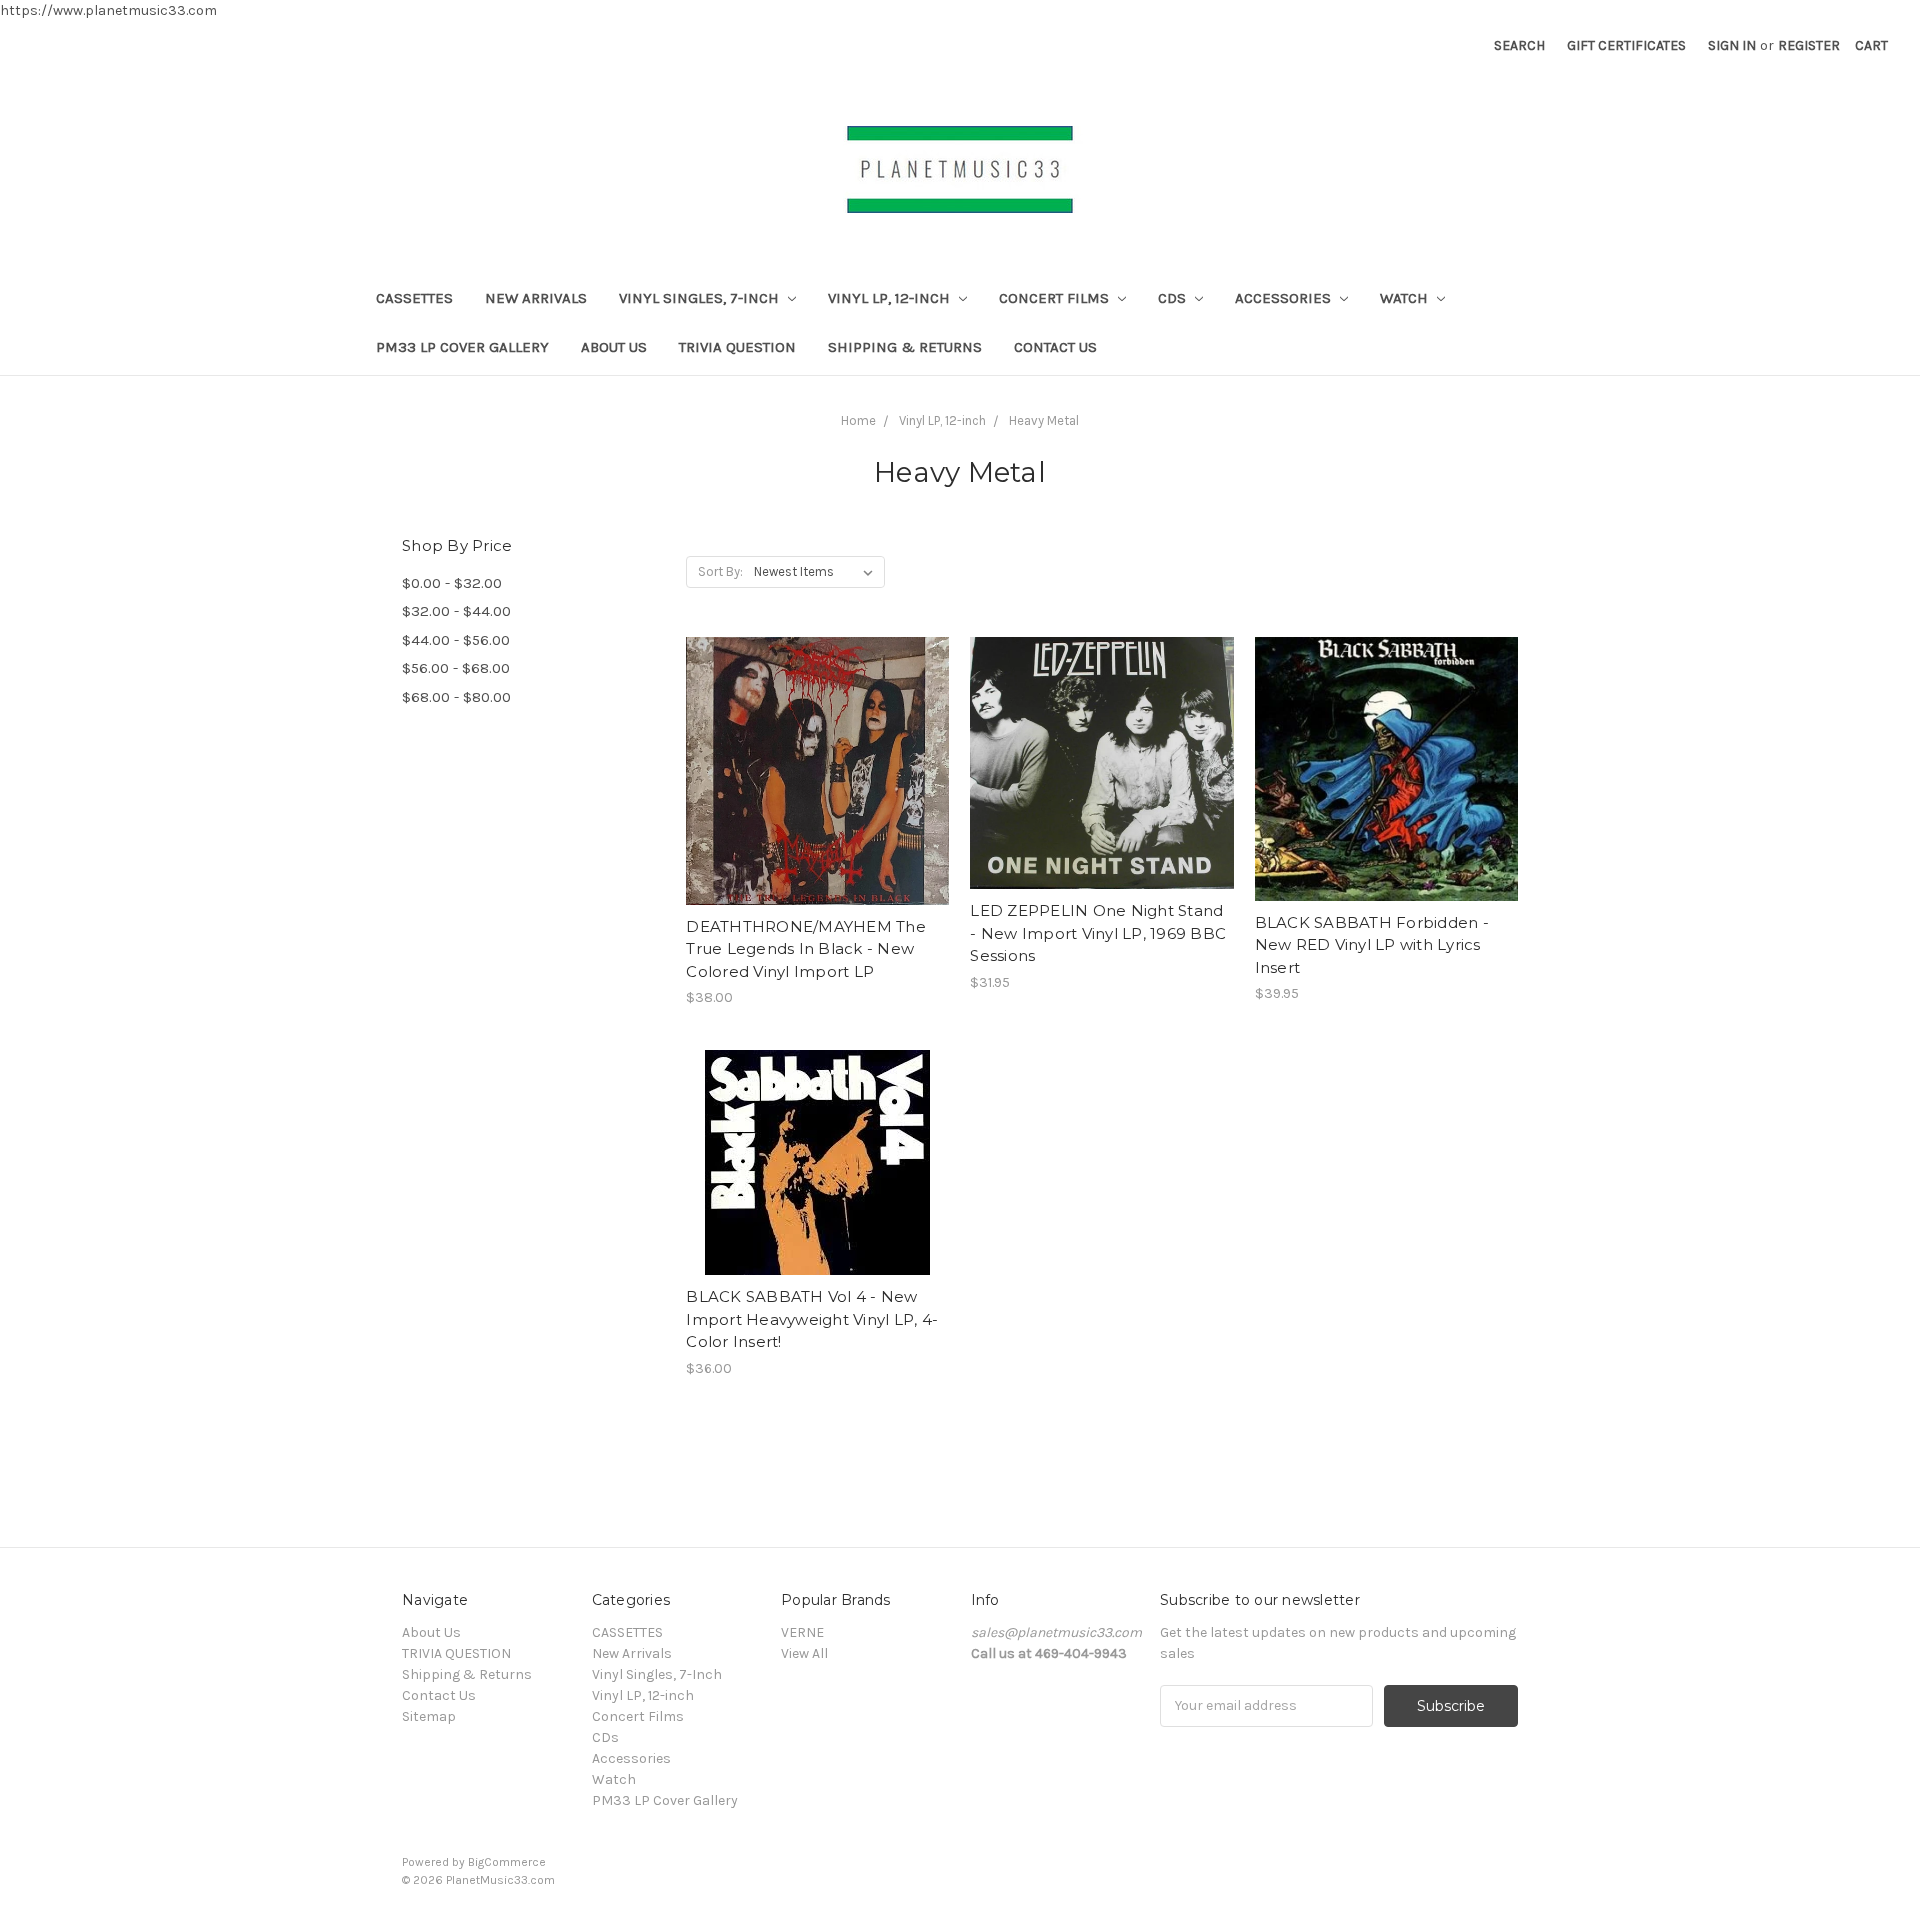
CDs (1174, 298)
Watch (1406, 298)
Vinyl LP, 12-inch (891, 298)
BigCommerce (507, 1862)
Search (1519, 45)
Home (858, 420)
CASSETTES (414, 298)
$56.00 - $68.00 (456, 668)
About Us (614, 347)
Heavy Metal (1044, 420)
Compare (811, 772)
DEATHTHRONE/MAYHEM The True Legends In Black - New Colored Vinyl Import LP (806, 949)
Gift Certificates (1626, 45)
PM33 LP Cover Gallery (462, 347)
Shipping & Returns (905, 347)
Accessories (1285, 298)
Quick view (818, 736)
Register (1809, 45)
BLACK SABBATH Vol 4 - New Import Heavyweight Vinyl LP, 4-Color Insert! (812, 1319)
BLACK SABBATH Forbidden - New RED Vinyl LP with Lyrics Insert (1372, 945)
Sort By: (720, 571)
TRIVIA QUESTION (737, 347)
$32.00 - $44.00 (456, 611)
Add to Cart (817, 807)
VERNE (802, 1632)
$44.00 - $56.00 (456, 640)
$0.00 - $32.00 (452, 583)
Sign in (1732, 45)
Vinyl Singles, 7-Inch (701, 298)
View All (804, 1653)
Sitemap (429, 1716)
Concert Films (1056, 298)
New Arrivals (536, 298)
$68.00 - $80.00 (456, 697)
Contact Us (1055, 347)
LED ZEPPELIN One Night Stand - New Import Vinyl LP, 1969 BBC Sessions (1098, 933)
